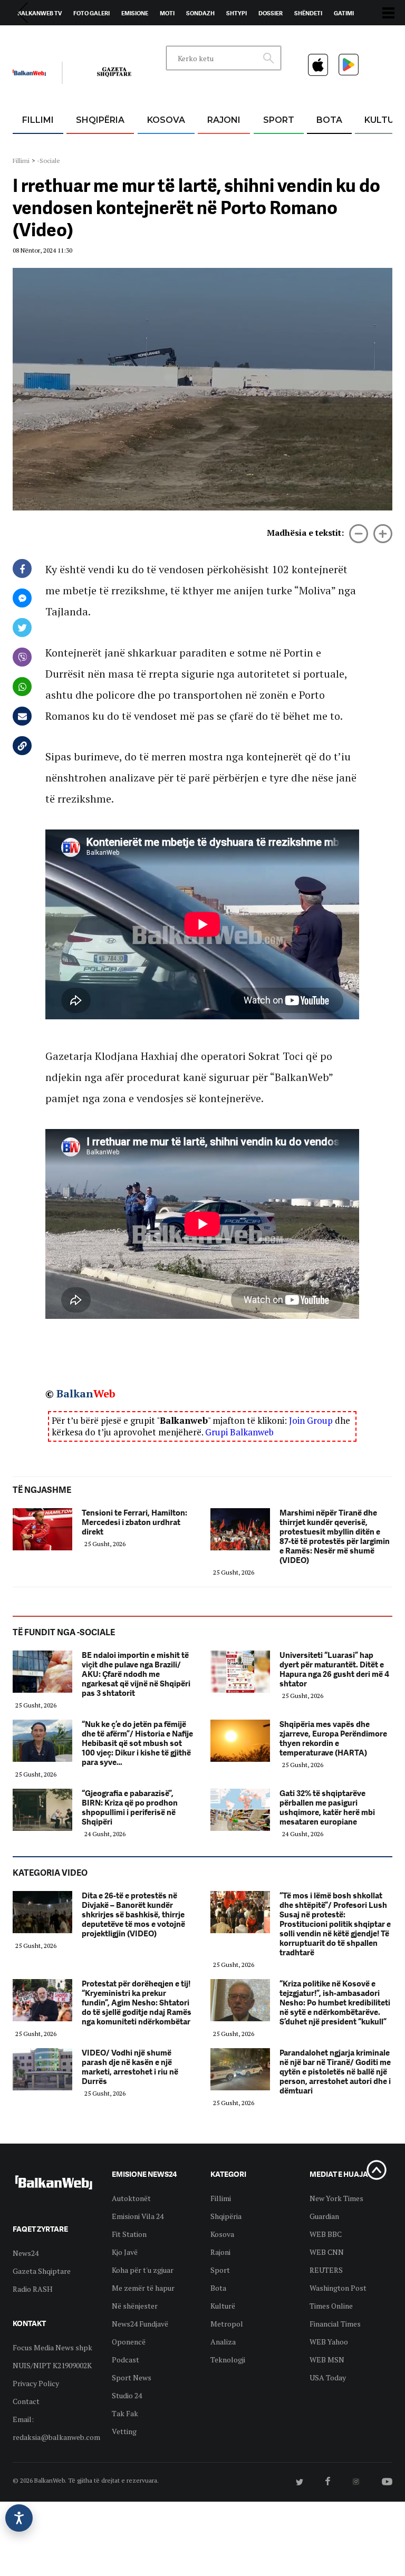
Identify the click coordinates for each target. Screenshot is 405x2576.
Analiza (223, 2342)
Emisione (135, 13)
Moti (167, 13)
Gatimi (344, 13)
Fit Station (129, 2234)
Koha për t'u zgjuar (143, 2270)
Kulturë (223, 2306)
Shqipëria (100, 120)
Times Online (331, 2306)
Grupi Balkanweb (239, 1432)
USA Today (328, 2377)
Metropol (227, 2324)
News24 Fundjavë (140, 2324)
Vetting (124, 2431)
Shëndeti (308, 13)
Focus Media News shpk (52, 2347)
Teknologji (228, 2360)
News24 (74, 37)
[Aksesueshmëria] (19, 2518)
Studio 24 (127, 2395)
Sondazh (200, 13)
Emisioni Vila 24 (138, 2216)
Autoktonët (131, 2198)
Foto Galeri (91, 13)
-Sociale (49, 161)
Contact (26, 2401)
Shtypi (237, 13)
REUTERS (326, 2270)
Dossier (271, 13)
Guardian (324, 2216)
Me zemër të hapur (143, 2288)
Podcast (126, 2360)
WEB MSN (327, 2360)
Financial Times (335, 2324)
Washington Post (338, 2288)
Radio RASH (33, 2289)
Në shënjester (135, 2306)
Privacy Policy (36, 2383)
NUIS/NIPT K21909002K (52, 2365)
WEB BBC (326, 2234)
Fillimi (38, 120)
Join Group (311, 1420)
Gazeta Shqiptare (42, 2271)
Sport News (132, 2377)
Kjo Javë (125, 2252)
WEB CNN (327, 2252)
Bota (329, 120)
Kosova (166, 120)
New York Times (336, 2198)
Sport (279, 120)
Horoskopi (34, 37)
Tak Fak (125, 2413)
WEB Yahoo (329, 2342)
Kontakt (111, 37)
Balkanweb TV (40, 13)
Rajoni (224, 120)
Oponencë (129, 2342)
